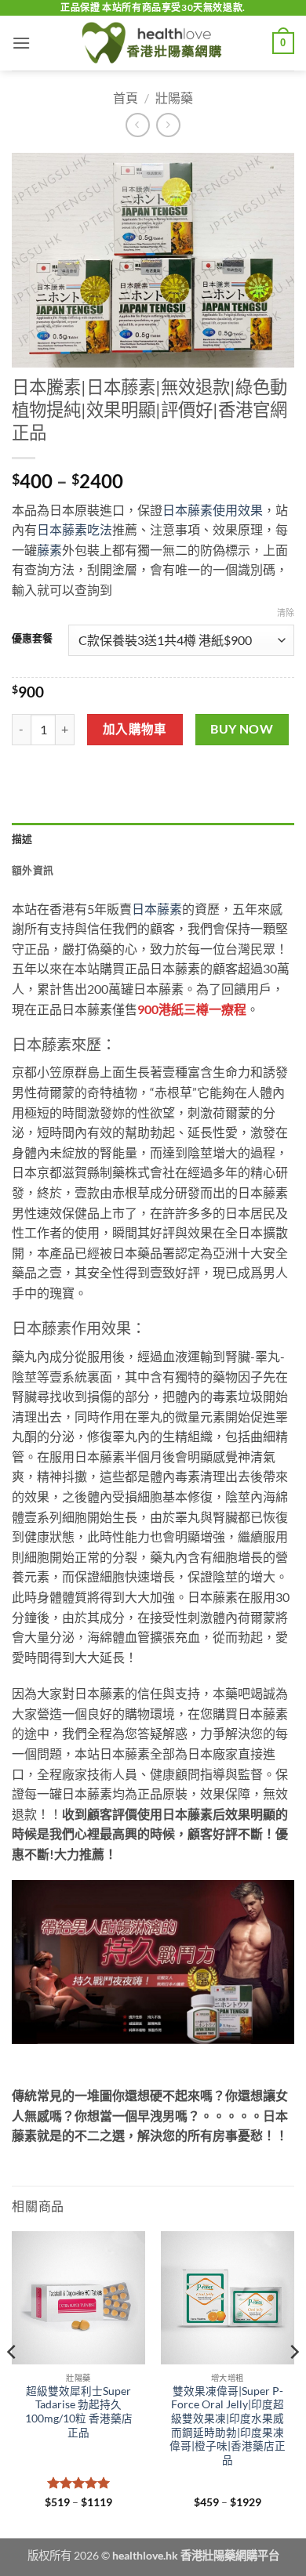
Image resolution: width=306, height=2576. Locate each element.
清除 (286, 612)
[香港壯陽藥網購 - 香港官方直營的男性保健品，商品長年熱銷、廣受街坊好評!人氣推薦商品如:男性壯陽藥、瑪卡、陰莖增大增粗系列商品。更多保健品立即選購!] (153, 43)
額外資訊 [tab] (33, 870)
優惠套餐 (32, 639)
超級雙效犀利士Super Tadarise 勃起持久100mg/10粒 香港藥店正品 (79, 2412)
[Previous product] (168, 125)
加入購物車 (135, 729)
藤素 (49, 550)
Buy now (242, 729)
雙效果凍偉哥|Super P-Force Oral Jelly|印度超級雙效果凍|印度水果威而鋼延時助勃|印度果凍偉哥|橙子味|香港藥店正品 (228, 2426)
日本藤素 (157, 909)
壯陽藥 (174, 98)
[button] (21, 43)
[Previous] (13, 2384)
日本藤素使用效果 (213, 510)
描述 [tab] (22, 839)
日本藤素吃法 (75, 529)
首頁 (126, 98)
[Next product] (138, 125)
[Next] (293, 2384)
